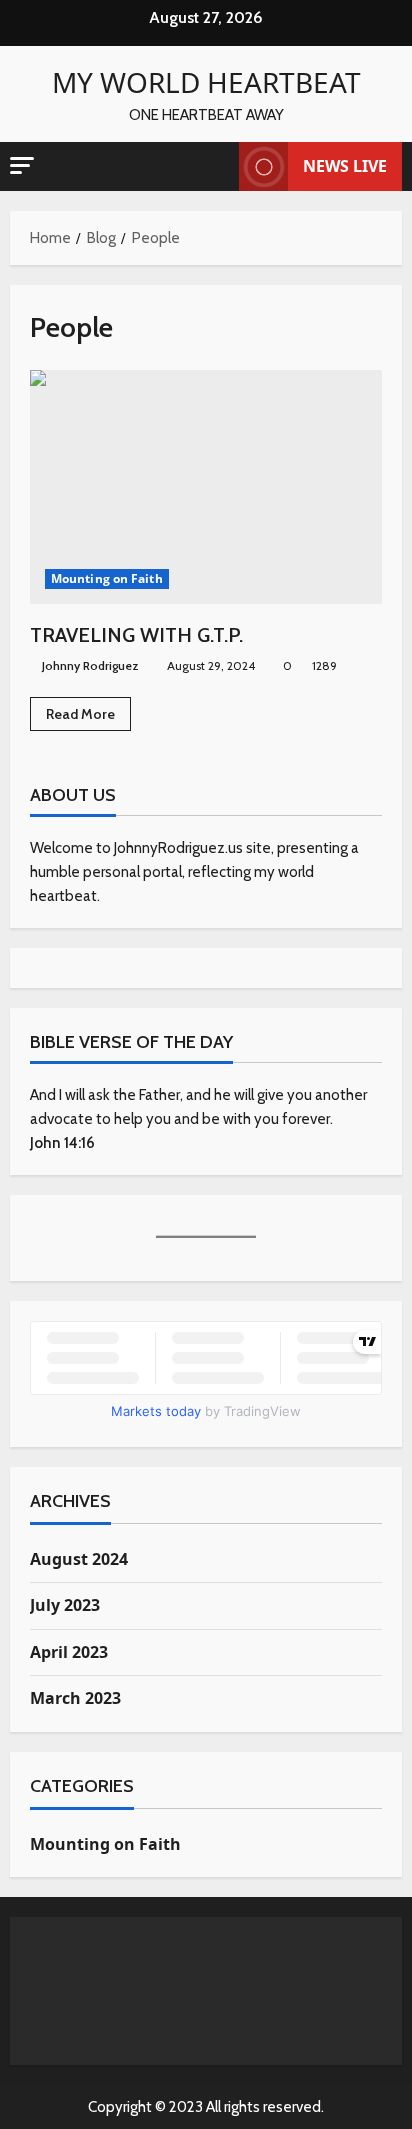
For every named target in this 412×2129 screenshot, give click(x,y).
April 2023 (69, 1652)
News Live (345, 166)
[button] (22, 165)
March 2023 (75, 1698)
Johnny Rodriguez (90, 665)
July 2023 (65, 1605)
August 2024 (79, 1559)
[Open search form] (214, 167)
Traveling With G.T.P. (206, 487)
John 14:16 (62, 1143)
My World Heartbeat (206, 82)
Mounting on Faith (107, 578)
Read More (88, 717)
